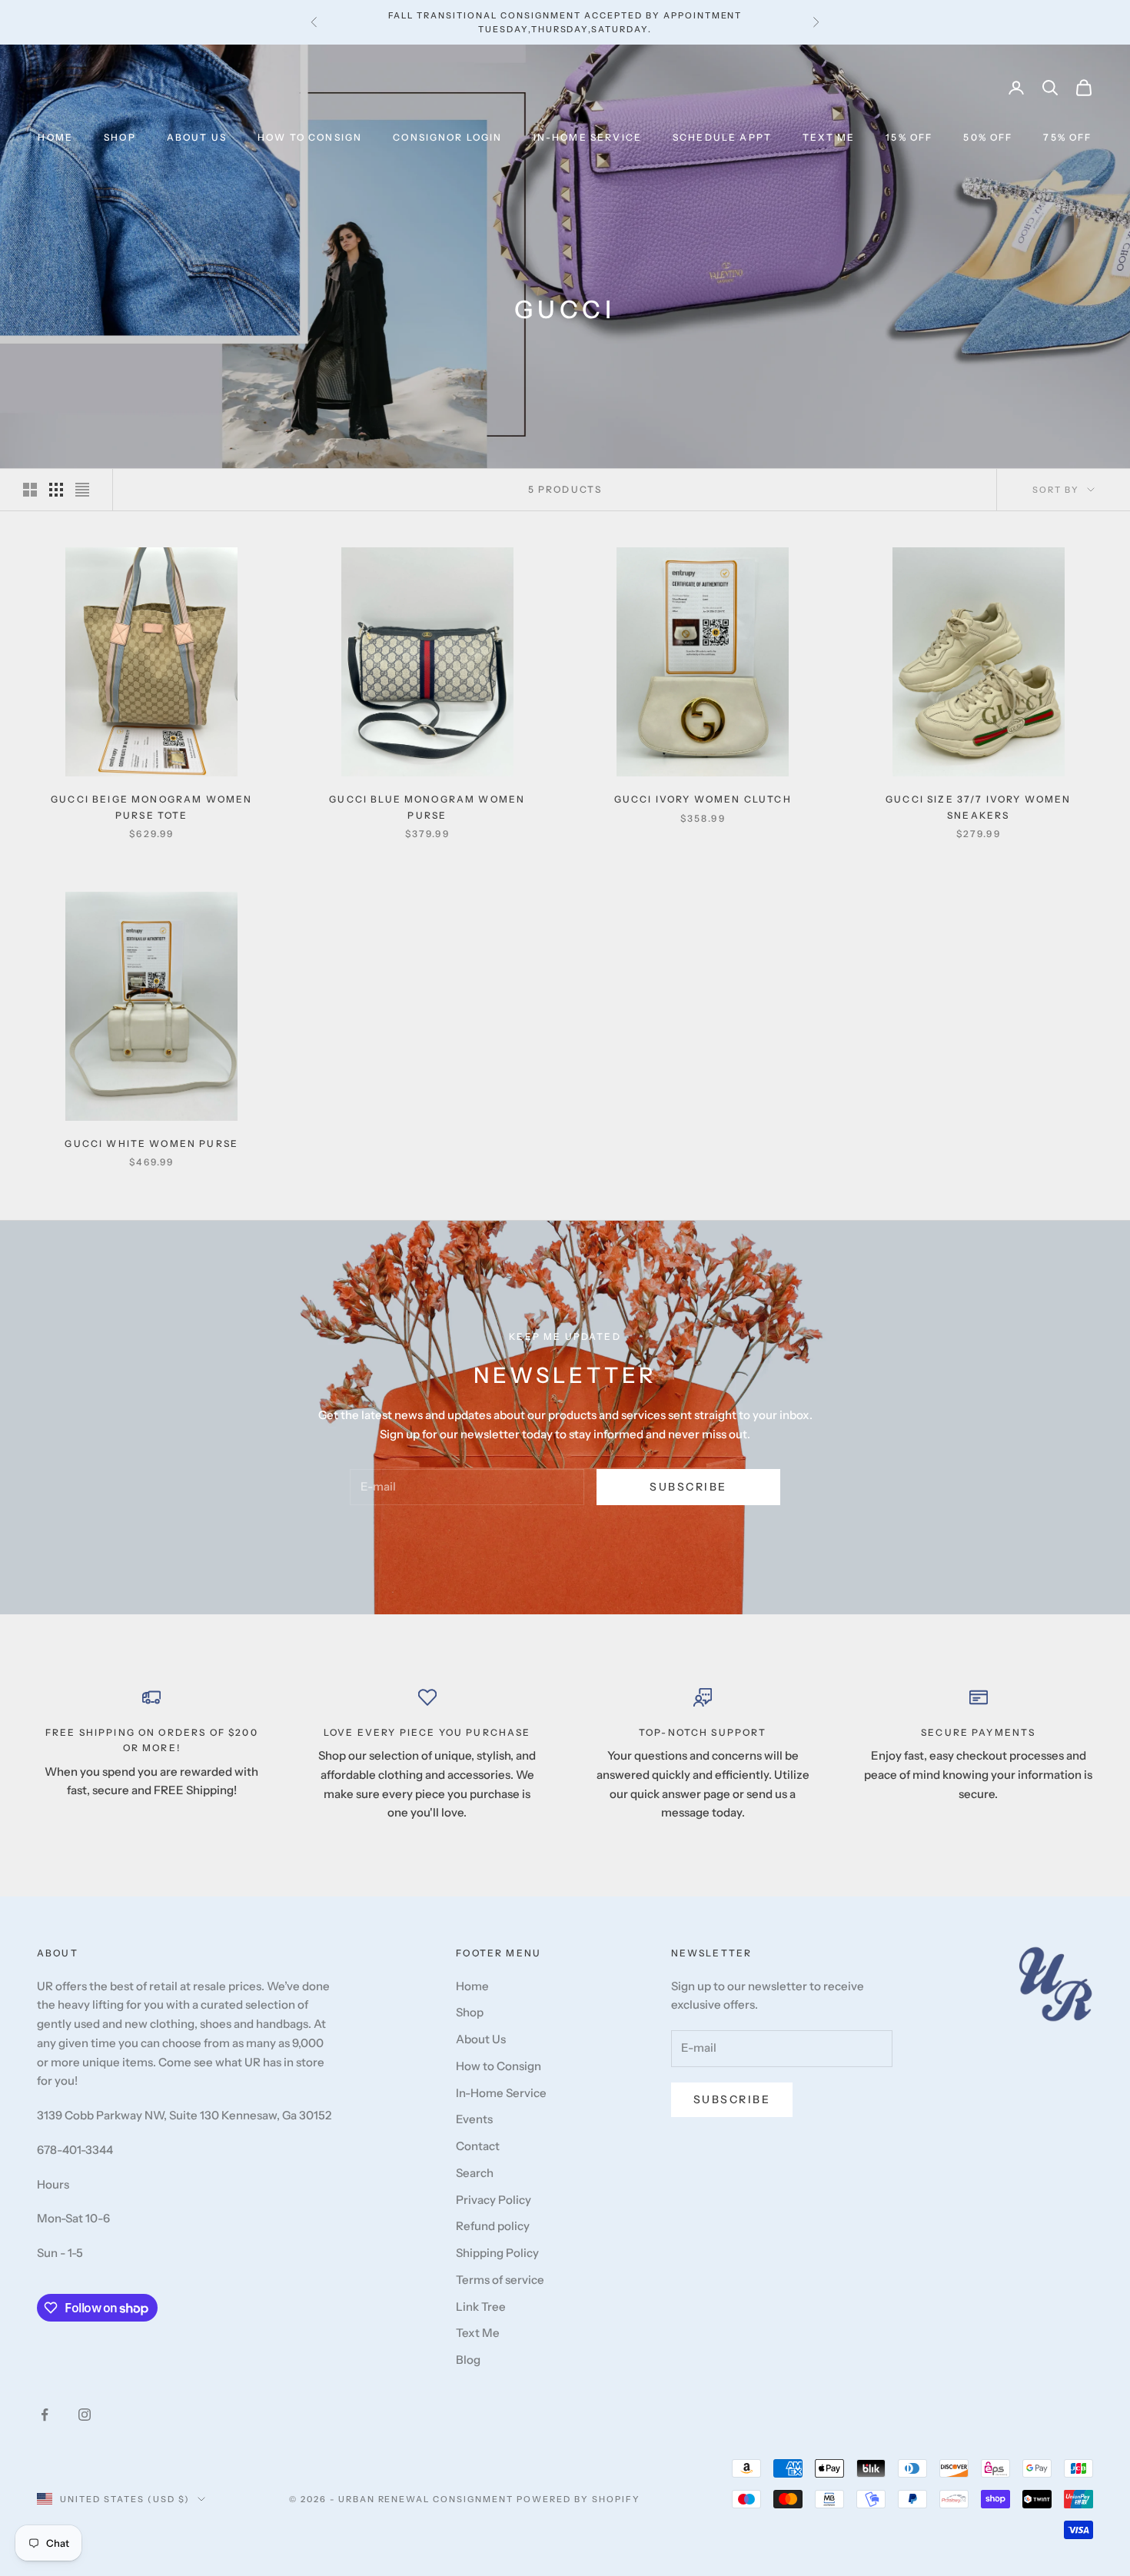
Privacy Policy (494, 2200)
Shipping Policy (497, 2253)
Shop (120, 137)
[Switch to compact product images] (82, 490)
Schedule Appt (722, 137)
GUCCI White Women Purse (151, 1143)
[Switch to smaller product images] (56, 490)
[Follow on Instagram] (85, 2415)
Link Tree (481, 2307)
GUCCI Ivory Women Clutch (703, 799)
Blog (468, 2360)
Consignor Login (447, 137)
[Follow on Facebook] (45, 2415)
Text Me (829, 137)
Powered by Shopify (578, 2499)
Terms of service (500, 2280)
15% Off (909, 137)
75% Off (1067, 137)
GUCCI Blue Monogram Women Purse (427, 807)
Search (475, 2173)
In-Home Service (588, 137)
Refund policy (493, 2226)
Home (55, 137)
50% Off (988, 137)
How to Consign (310, 137)
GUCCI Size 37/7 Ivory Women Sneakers (978, 807)
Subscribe (688, 1487)
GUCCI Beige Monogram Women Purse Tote (151, 807)
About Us (197, 137)
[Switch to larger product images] (30, 490)
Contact (478, 2146)
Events (474, 2119)
